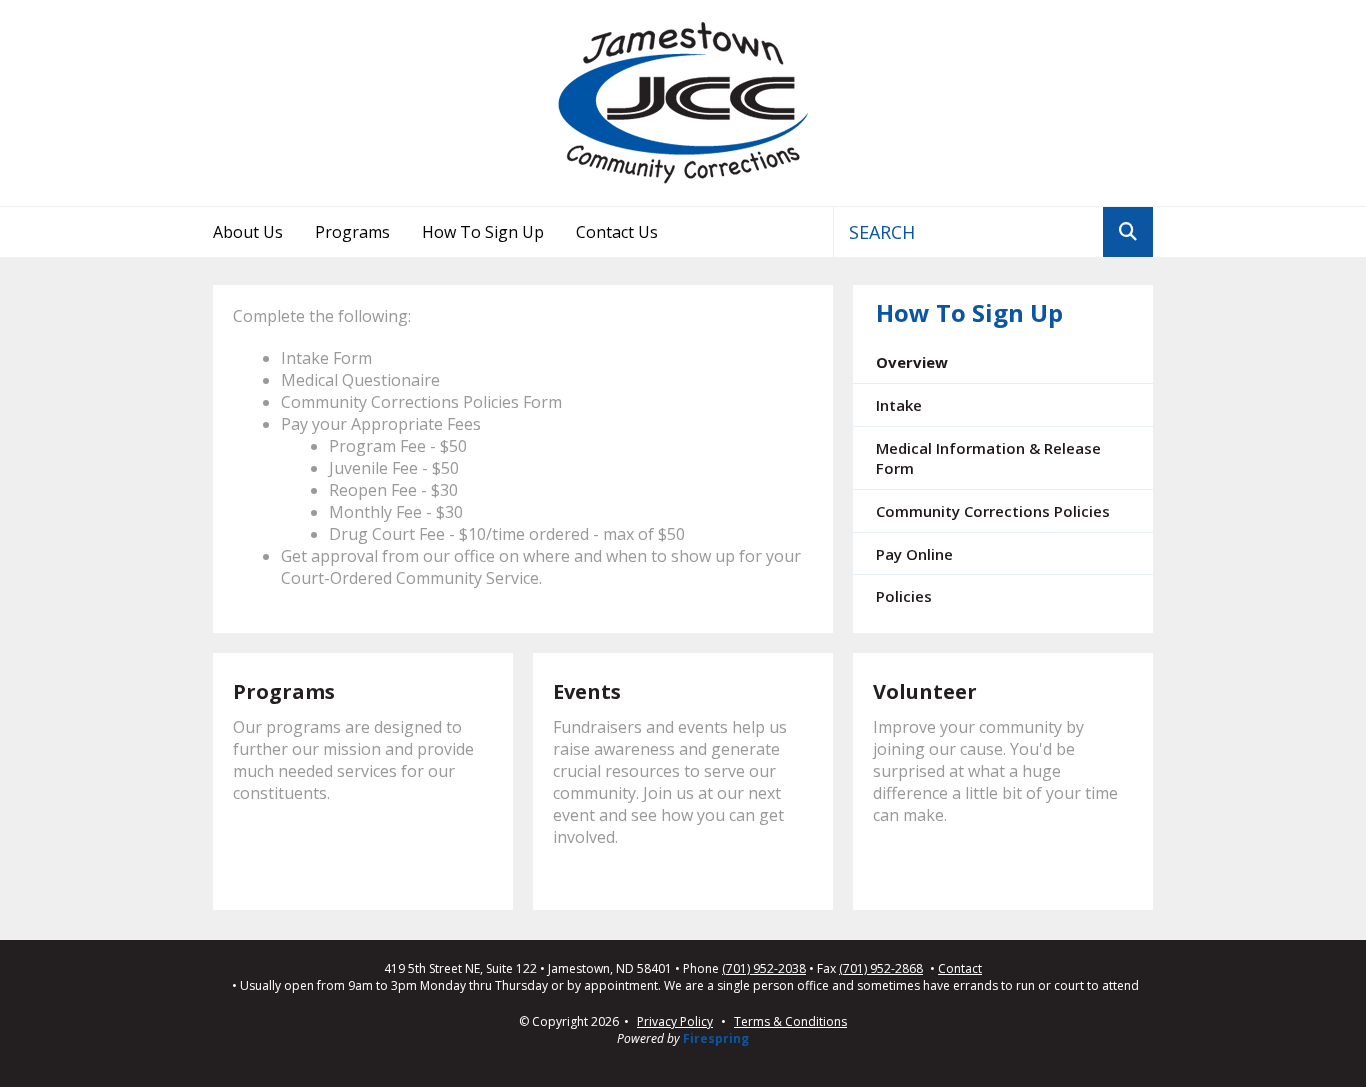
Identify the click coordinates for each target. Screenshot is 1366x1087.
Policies (904, 596)
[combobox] (968, 232)
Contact (960, 969)
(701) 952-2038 (764, 969)
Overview (912, 362)
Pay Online (914, 554)
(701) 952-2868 (881, 969)
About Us (248, 232)
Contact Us (617, 232)
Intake (899, 405)
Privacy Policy (675, 1021)
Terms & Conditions (790, 1021)
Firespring (716, 1038)
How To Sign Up (483, 232)
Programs (352, 232)
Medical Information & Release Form (988, 458)
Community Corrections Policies (993, 511)
